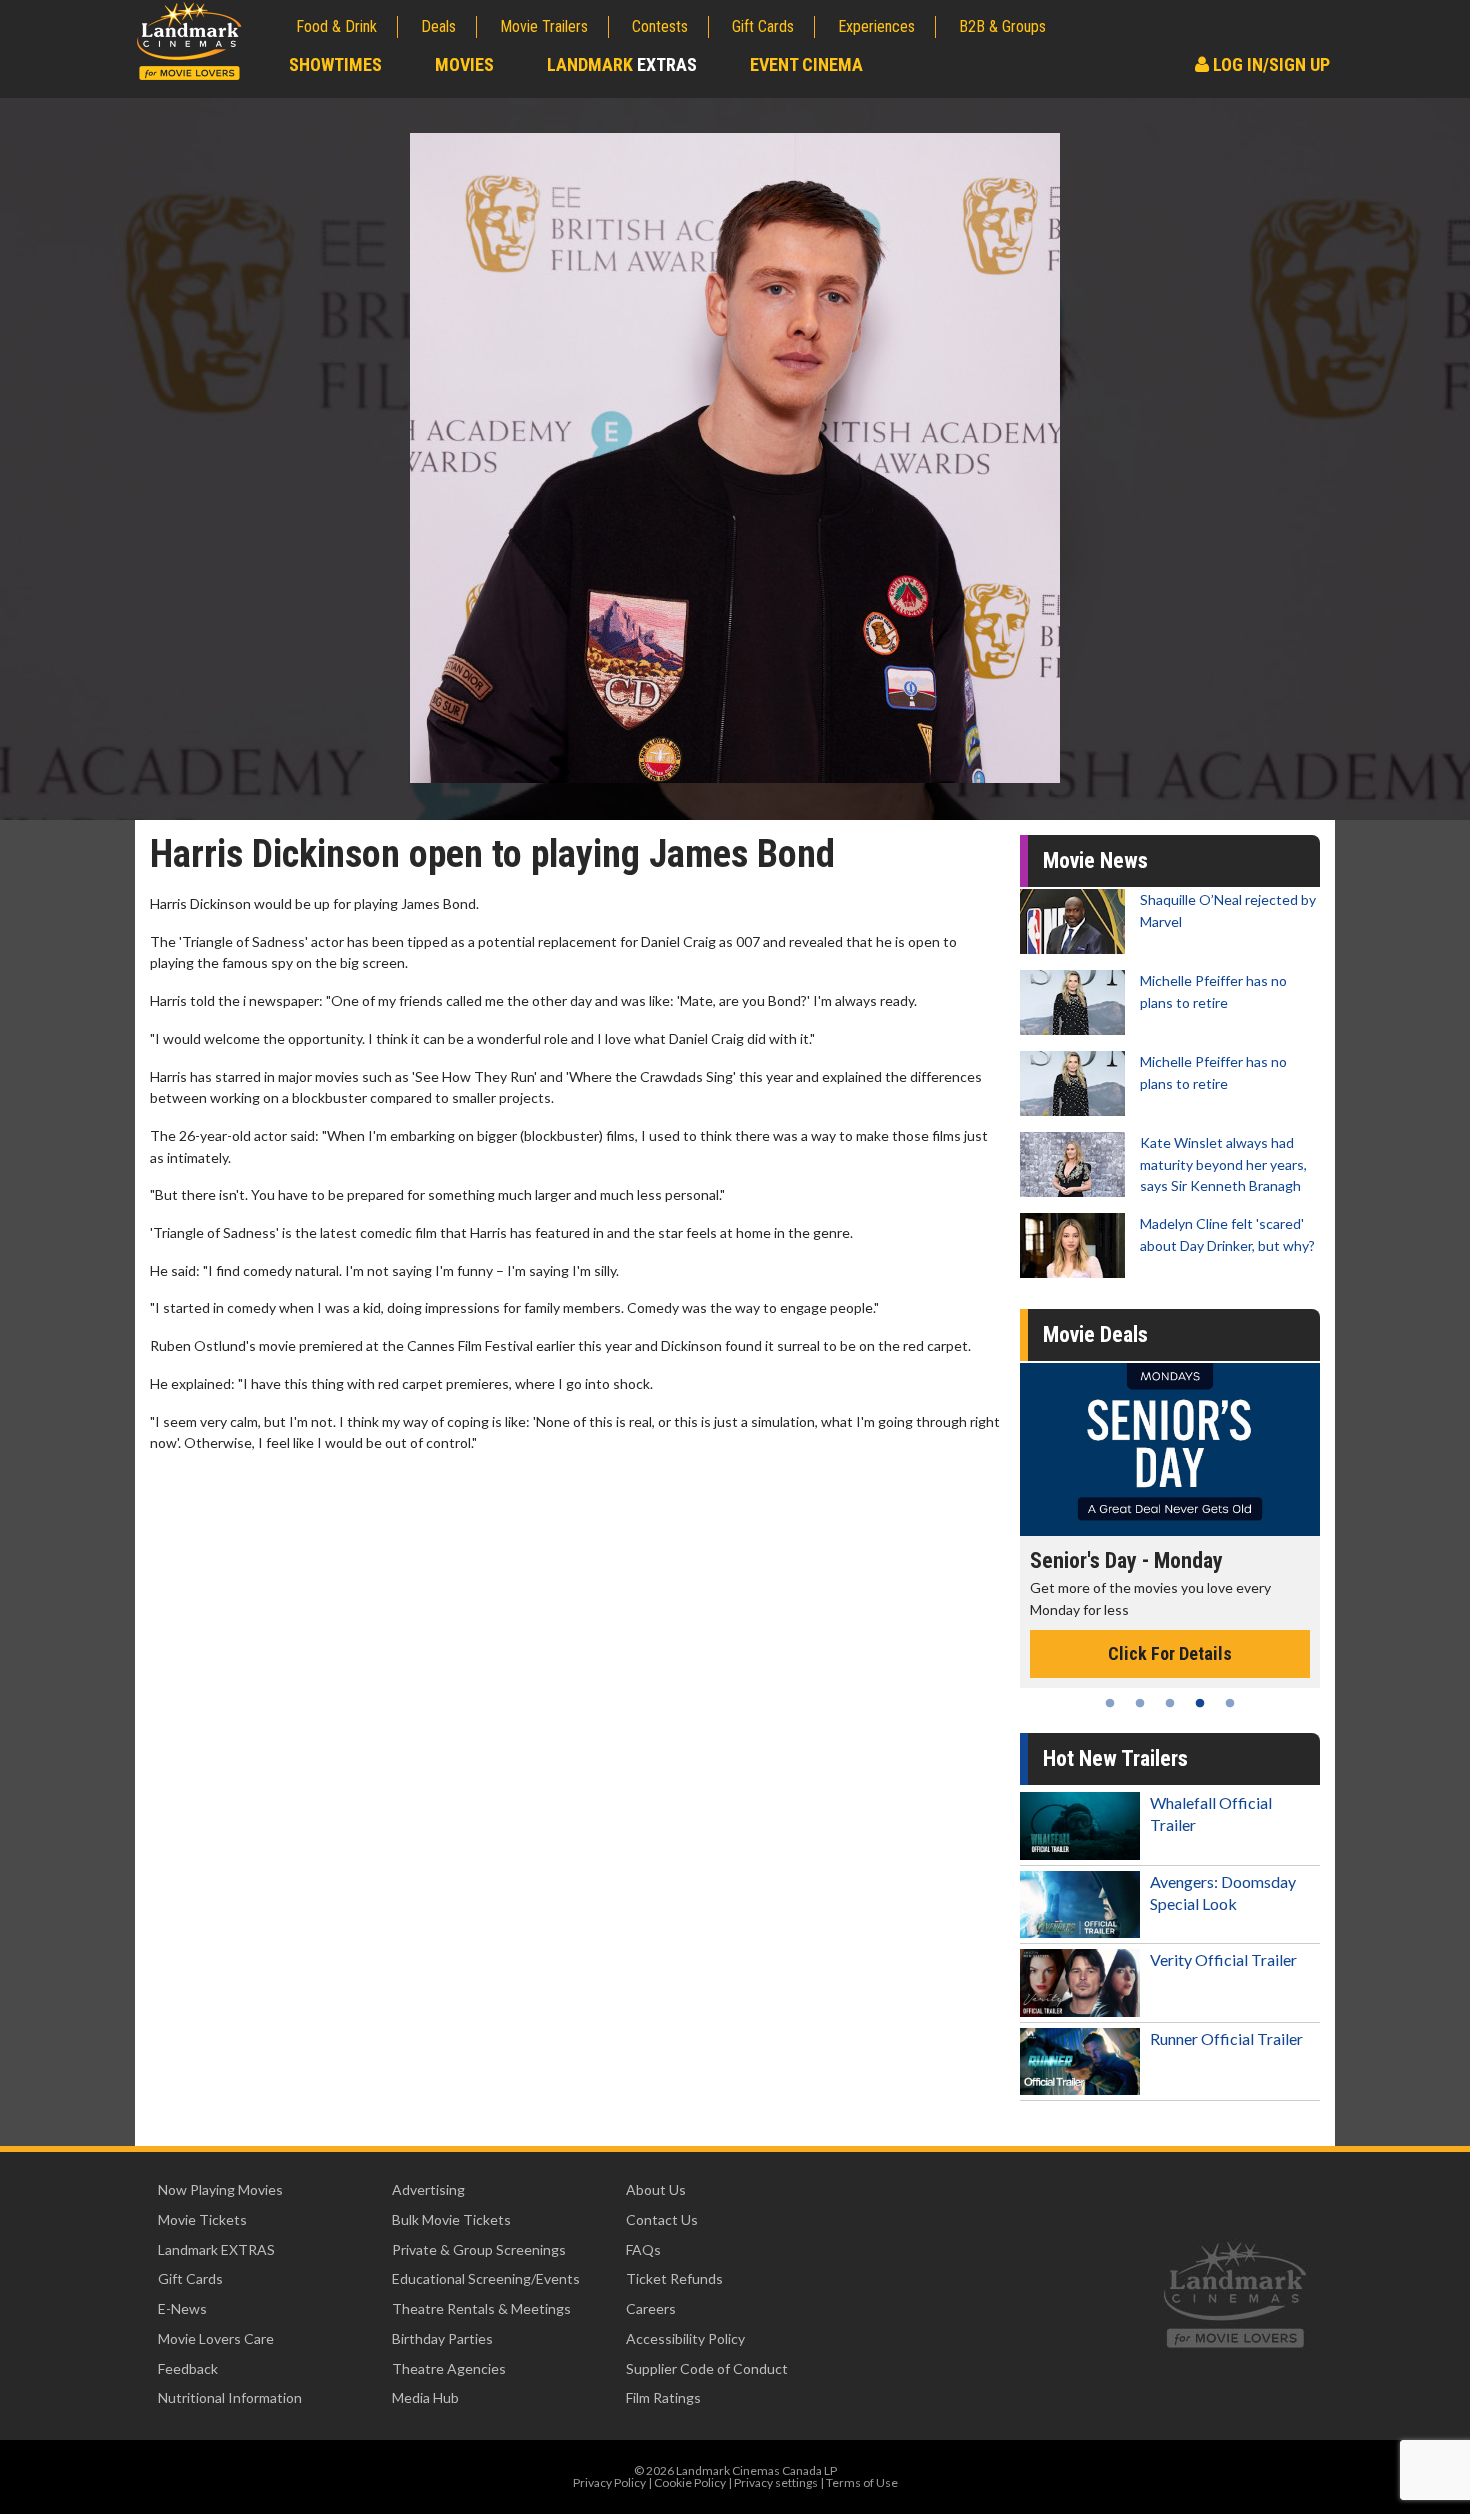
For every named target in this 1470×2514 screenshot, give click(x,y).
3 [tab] (1170, 1703)
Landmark (622, 64)
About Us (656, 2189)
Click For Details (1170, 1632)
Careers (651, 2308)
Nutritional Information (230, 2397)
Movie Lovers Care (216, 2338)
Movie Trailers (544, 26)
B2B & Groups (1002, 26)
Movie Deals (1095, 1334)
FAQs (643, 2249)
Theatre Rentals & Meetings (481, 2308)
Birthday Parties (442, 2338)
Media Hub (425, 2397)
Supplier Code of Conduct (707, 2368)
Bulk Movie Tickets (451, 2219)
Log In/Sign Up (1269, 64)
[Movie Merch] (1170, 1449)
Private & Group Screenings (479, 2249)
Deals (438, 26)
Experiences (876, 26)
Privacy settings (776, 2482)
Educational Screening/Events (486, 2278)
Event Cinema (806, 64)
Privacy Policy (609, 2482)
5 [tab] (1230, 1703)
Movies (464, 64)
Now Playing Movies (220, 2189)
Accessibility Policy (685, 2338)
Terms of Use (862, 2482)
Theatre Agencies (449, 2368)
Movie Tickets (202, 2219)
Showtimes (335, 64)
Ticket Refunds (674, 2278)
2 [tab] (1140, 1703)
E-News (182, 2308)
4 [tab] (1200, 1703)
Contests (660, 26)
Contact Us (662, 2219)
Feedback (188, 2368)
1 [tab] (1110, 1703)
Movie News (1095, 860)
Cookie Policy (690, 2482)
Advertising (428, 2189)
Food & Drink (336, 26)
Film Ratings (663, 2397)
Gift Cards (763, 26)
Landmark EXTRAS (216, 2249)
